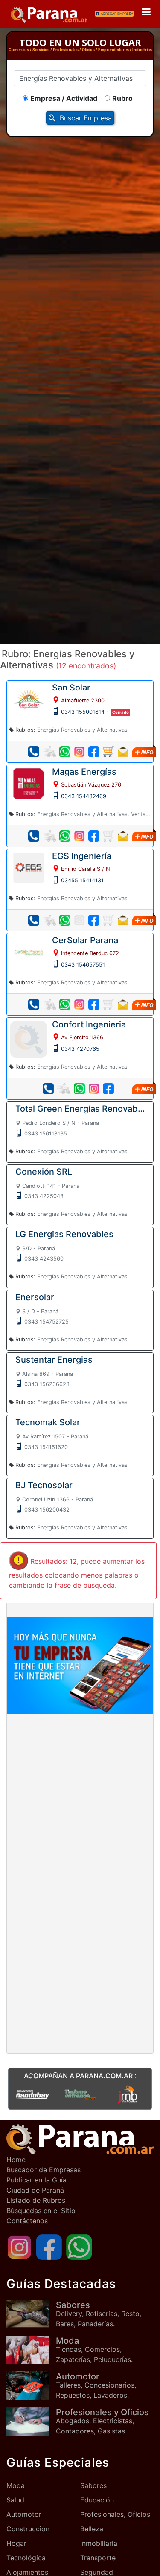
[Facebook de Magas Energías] (94, 836)
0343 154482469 (84, 796)
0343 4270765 (80, 1049)
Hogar (16, 2543)
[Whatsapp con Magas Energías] (65, 836)
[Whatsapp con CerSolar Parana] (65, 1004)
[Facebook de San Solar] (94, 752)
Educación (97, 2500)
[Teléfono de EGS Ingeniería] (34, 920)
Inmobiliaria (99, 2543)
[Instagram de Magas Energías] (79, 836)
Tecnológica (26, 2558)
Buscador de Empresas (44, 2170)
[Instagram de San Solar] (79, 752)
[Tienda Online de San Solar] (108, 752)
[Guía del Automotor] (31, 2386)
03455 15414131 (82, 880)
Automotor (24, 2514)
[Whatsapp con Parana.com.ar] (79, 2246)
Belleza (92, 2529)
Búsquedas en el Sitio (41, 2211)
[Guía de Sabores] (31, 2314)
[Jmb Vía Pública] (128, 2094)
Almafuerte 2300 (83, 700)
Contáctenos (27, 2221)
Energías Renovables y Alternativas (82, 730)
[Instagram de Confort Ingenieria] (94, 1089)
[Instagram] (19, 2246)
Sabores (93, 2485)
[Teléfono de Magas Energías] (34, 836)
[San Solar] (29, 699)
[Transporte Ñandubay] (32, 2094)
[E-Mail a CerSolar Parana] (123, 1004)
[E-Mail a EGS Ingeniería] (123, 920)
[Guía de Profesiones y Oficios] (31, 2421)
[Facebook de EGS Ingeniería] (94, 920)
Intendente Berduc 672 (90, 953)
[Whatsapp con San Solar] (65, 752)
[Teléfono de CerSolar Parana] (34, 1004)
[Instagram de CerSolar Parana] (79, 1004)
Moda (16, 2485)
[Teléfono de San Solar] (34, 752)
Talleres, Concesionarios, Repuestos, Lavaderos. (96, 2385)
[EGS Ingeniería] (29, 867)
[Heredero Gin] (80, 2094)
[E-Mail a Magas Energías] (123, 836)
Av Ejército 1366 (82, 1037)
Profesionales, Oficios (115, 2514)
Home (16, 2160)
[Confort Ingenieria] (29, 1038)
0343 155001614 (83, 712)
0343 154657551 (83, 965)
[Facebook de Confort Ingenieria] (108, 1089)
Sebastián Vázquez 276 (91, 785)
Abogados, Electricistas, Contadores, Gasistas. (102, 2421)
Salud (15, 2500)
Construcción (28, 2529)
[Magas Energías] (29, 783)
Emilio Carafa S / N (86, 869)
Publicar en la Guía (36, 2180)
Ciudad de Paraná (35, 2190)
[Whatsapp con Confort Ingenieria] (79, 1089)
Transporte (98, 2558)
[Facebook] (49, 2246)
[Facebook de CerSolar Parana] (94, 1004)
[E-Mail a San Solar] (123, 752)
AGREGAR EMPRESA (117, 14)
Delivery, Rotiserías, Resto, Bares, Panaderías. (99, 2314)
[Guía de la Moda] (31, 2350)
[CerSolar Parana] (29, 951)
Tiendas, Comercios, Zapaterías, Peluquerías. (94, 2350)
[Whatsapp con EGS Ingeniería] (65, 920)
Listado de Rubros (36, 2200)
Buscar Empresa (86, 118)
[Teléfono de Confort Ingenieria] (48, 1089)
